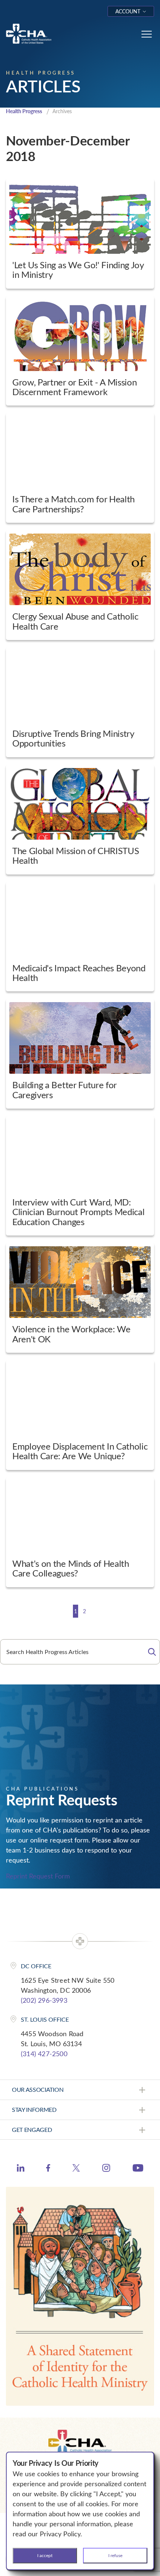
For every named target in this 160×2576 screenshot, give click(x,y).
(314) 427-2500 (44, 2054)
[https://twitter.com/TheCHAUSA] (76, 2169)
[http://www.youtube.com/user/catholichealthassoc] (138, 2169)
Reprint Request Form (38, 1876)
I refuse (115, 2555)
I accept (45, 2555)
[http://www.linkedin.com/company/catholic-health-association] (21, 2169)
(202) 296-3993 (44, 2000)
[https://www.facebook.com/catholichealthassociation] (48, 2169)
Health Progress (24, 111)
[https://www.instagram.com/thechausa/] (106, 2170)
